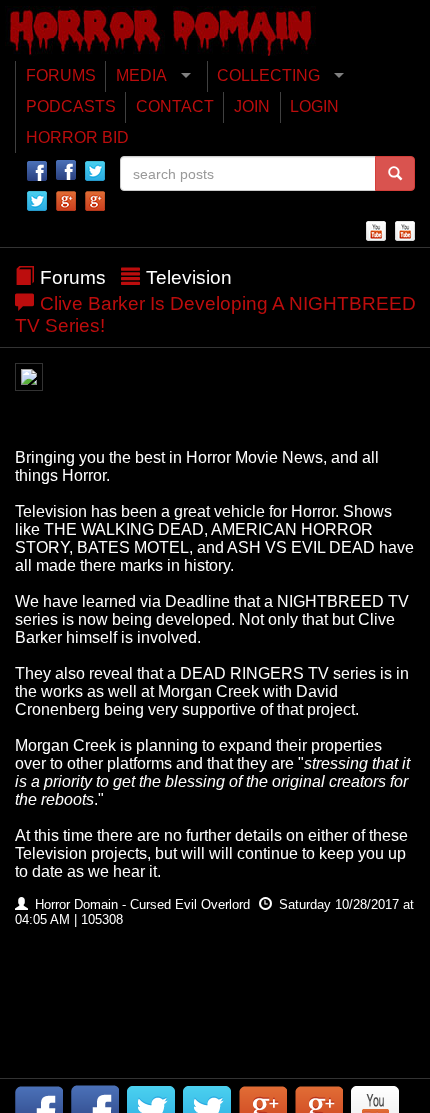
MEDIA (141, 75)
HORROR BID (77, 137)
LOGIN (314, 106)
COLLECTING (268, 75)
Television (189, 277)
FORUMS (61, 75)
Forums (73, 277)
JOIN (252, 106)
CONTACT (175, 106)
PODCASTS (71, 106)
